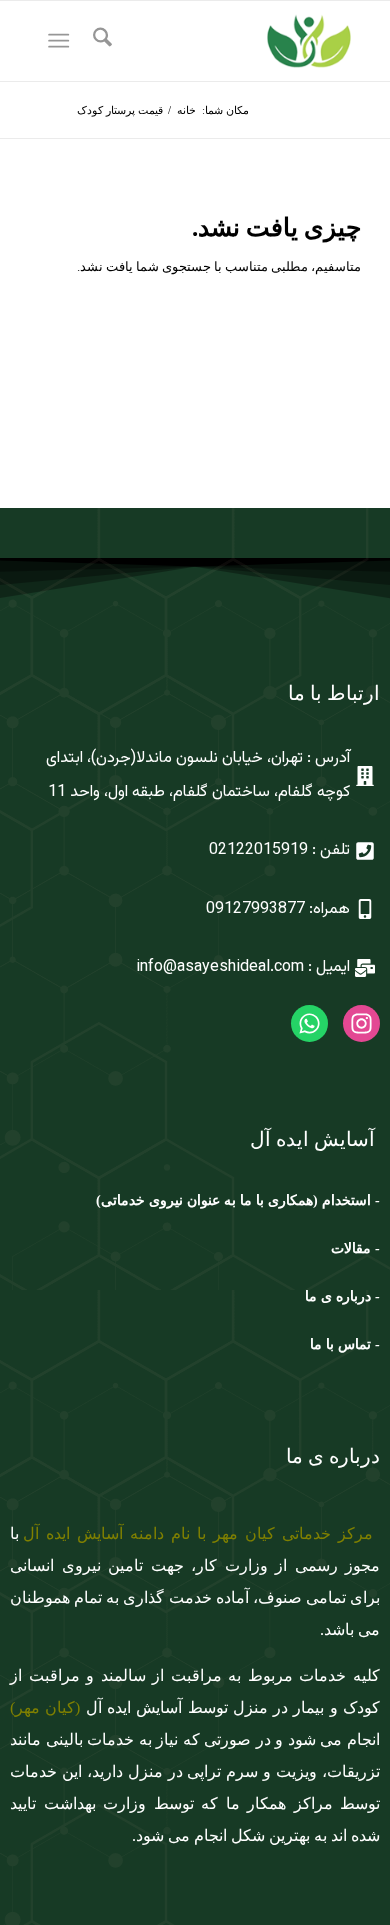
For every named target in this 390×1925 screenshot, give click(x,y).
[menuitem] (99, 41)
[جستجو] (99, 41)
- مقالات (353, 1248)
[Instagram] (361, 1023)
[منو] (62, 41)
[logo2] (228, 41)
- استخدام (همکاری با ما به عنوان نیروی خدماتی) (238, 1200)
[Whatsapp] (309, 1023)
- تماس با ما (345, 1344)
